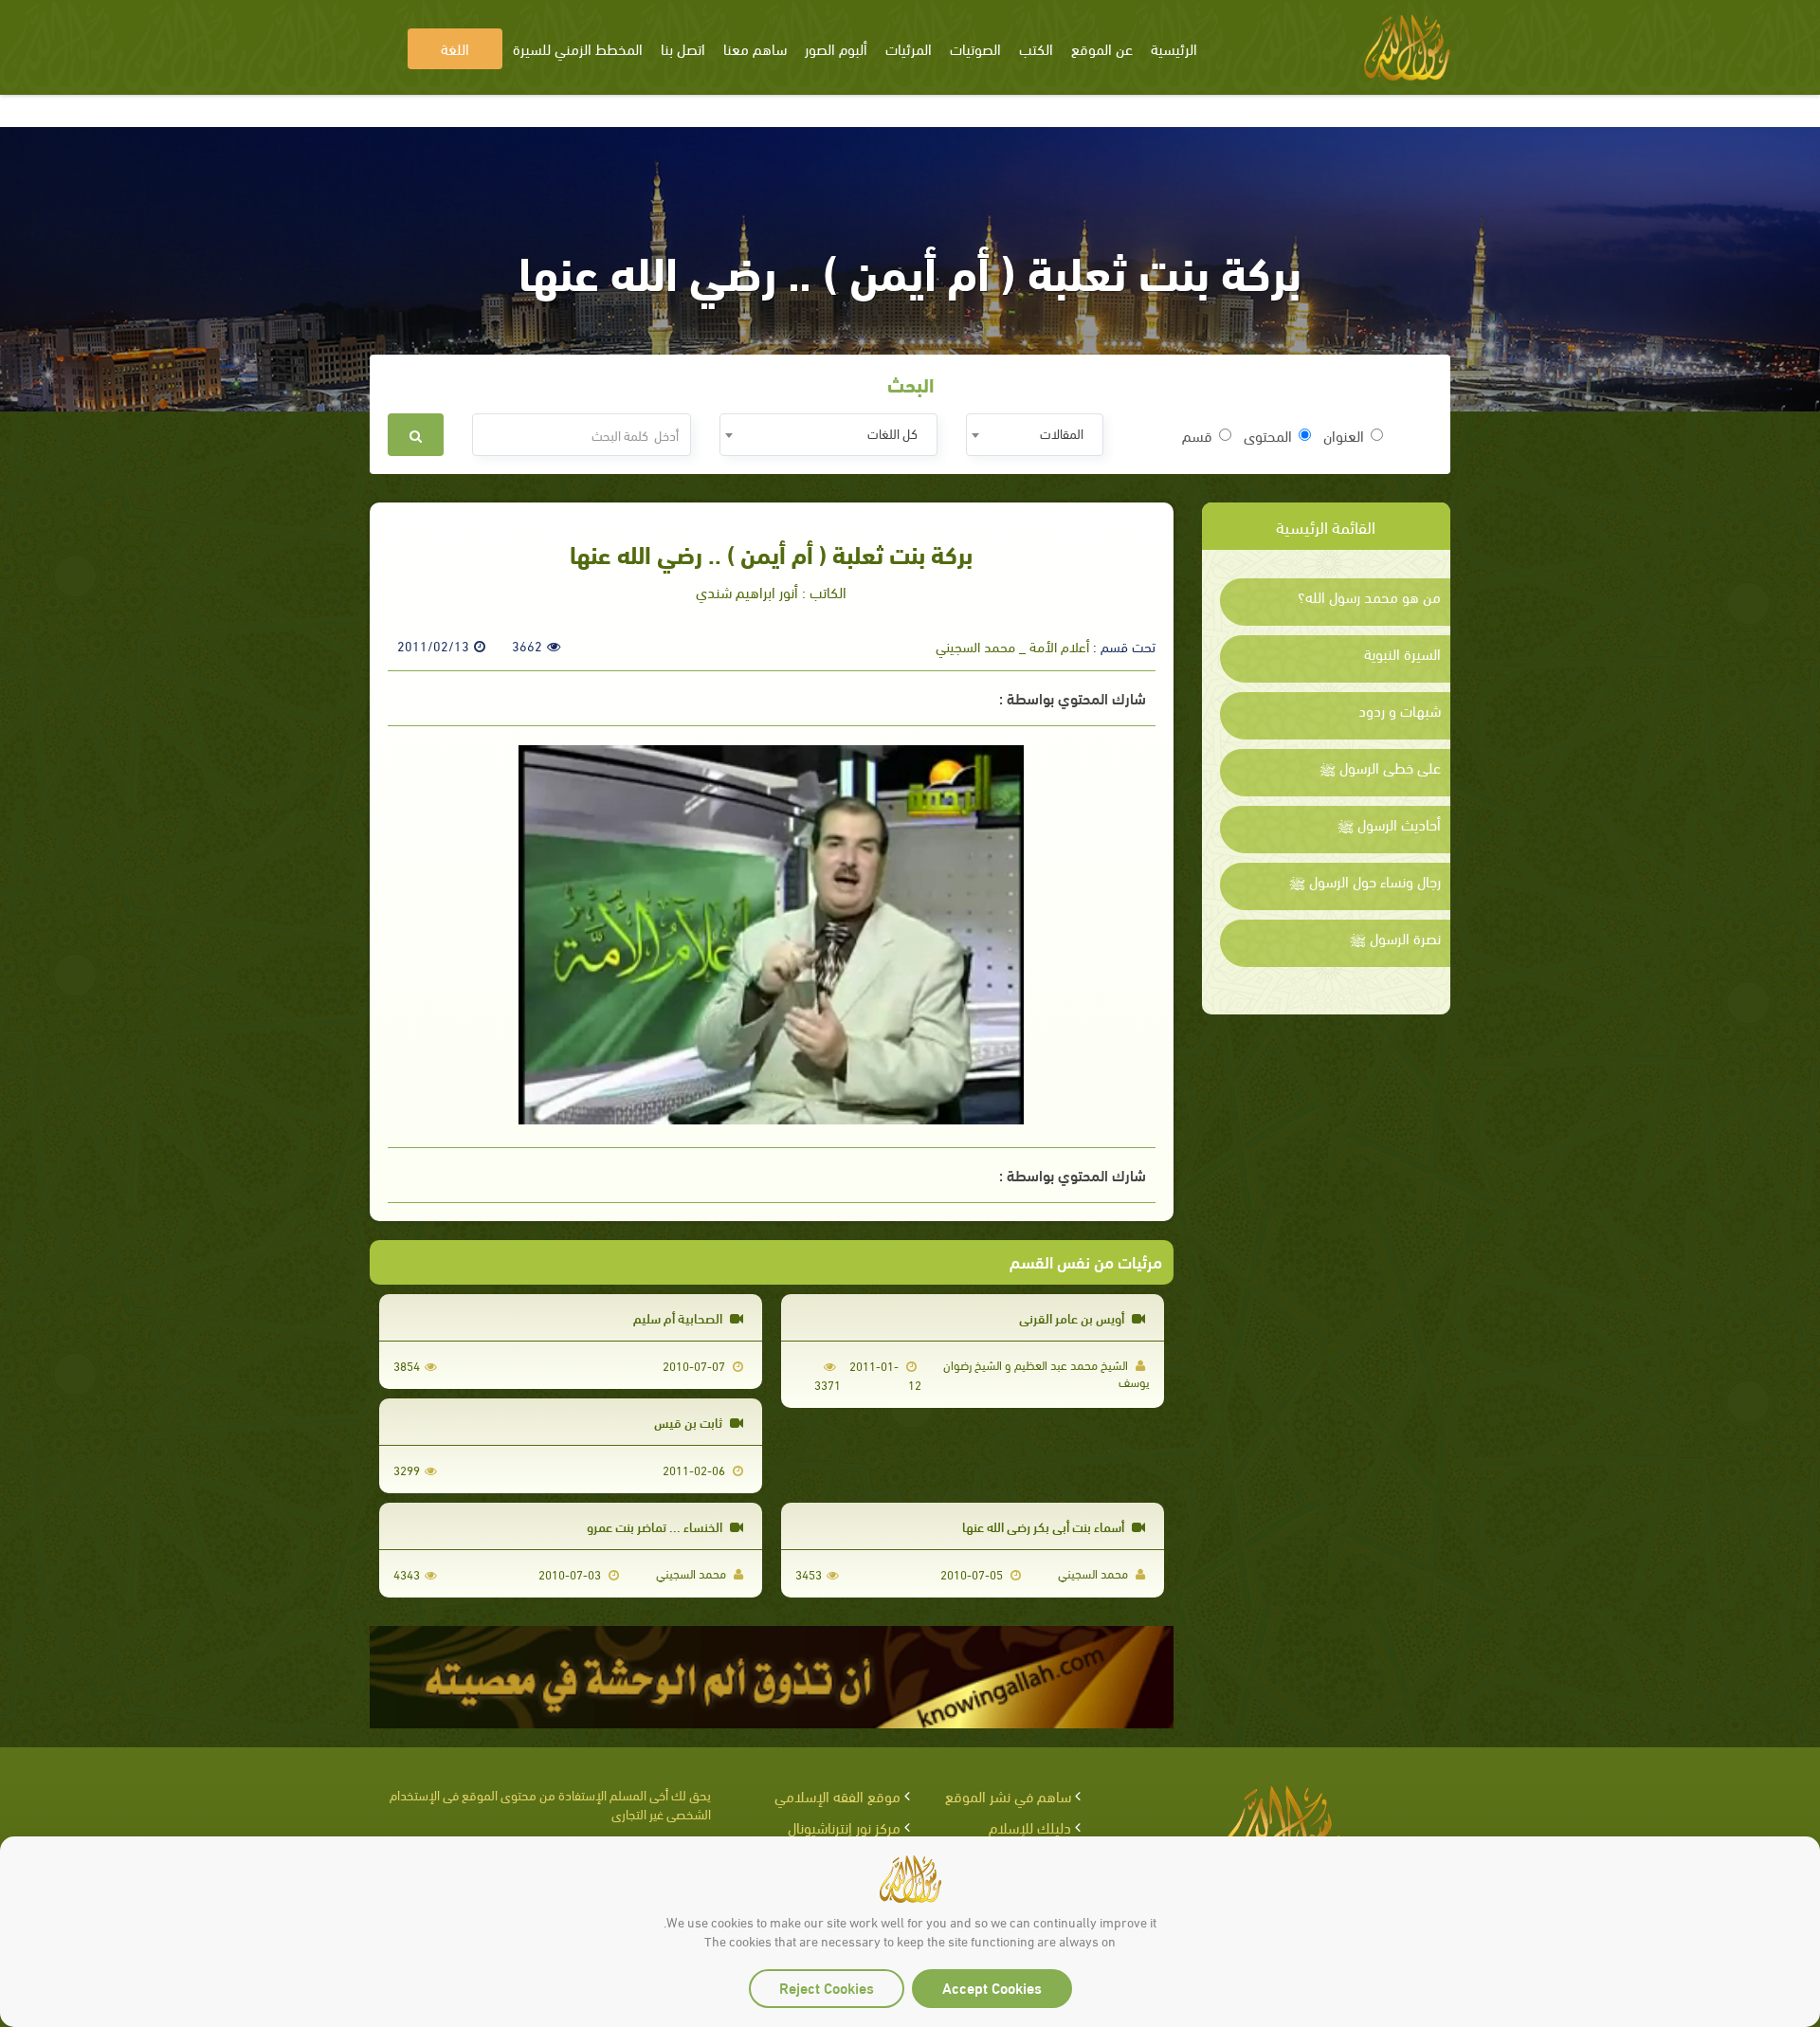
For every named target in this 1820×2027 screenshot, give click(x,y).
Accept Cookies (992, 1987)
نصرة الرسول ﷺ (1395, 938)
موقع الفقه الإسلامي (837, 1795)
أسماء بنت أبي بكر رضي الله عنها (1045, 1526)
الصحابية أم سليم (679, 1317)
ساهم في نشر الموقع (1008, 1795)
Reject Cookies (827, 1987)
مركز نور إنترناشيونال (844, 1826)
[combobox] (1035, 435)
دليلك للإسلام (1030, 1826)
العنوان (1344, 435)
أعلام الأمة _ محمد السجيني (1012, 646)
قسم (1197, 435)
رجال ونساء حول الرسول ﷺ (1365, 881)
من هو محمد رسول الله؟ (1369, 596)
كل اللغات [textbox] (892, 433)
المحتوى (1268, 435)
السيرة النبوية (1402, 653)
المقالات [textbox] (1062, 433)
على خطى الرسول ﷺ (1380, 767)
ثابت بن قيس (690, 1422)
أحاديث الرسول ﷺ (1389, 824)
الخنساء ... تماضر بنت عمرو (656, 1526)
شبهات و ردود (1400, 710)
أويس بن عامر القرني (1073, 1317)
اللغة (455, 48)
